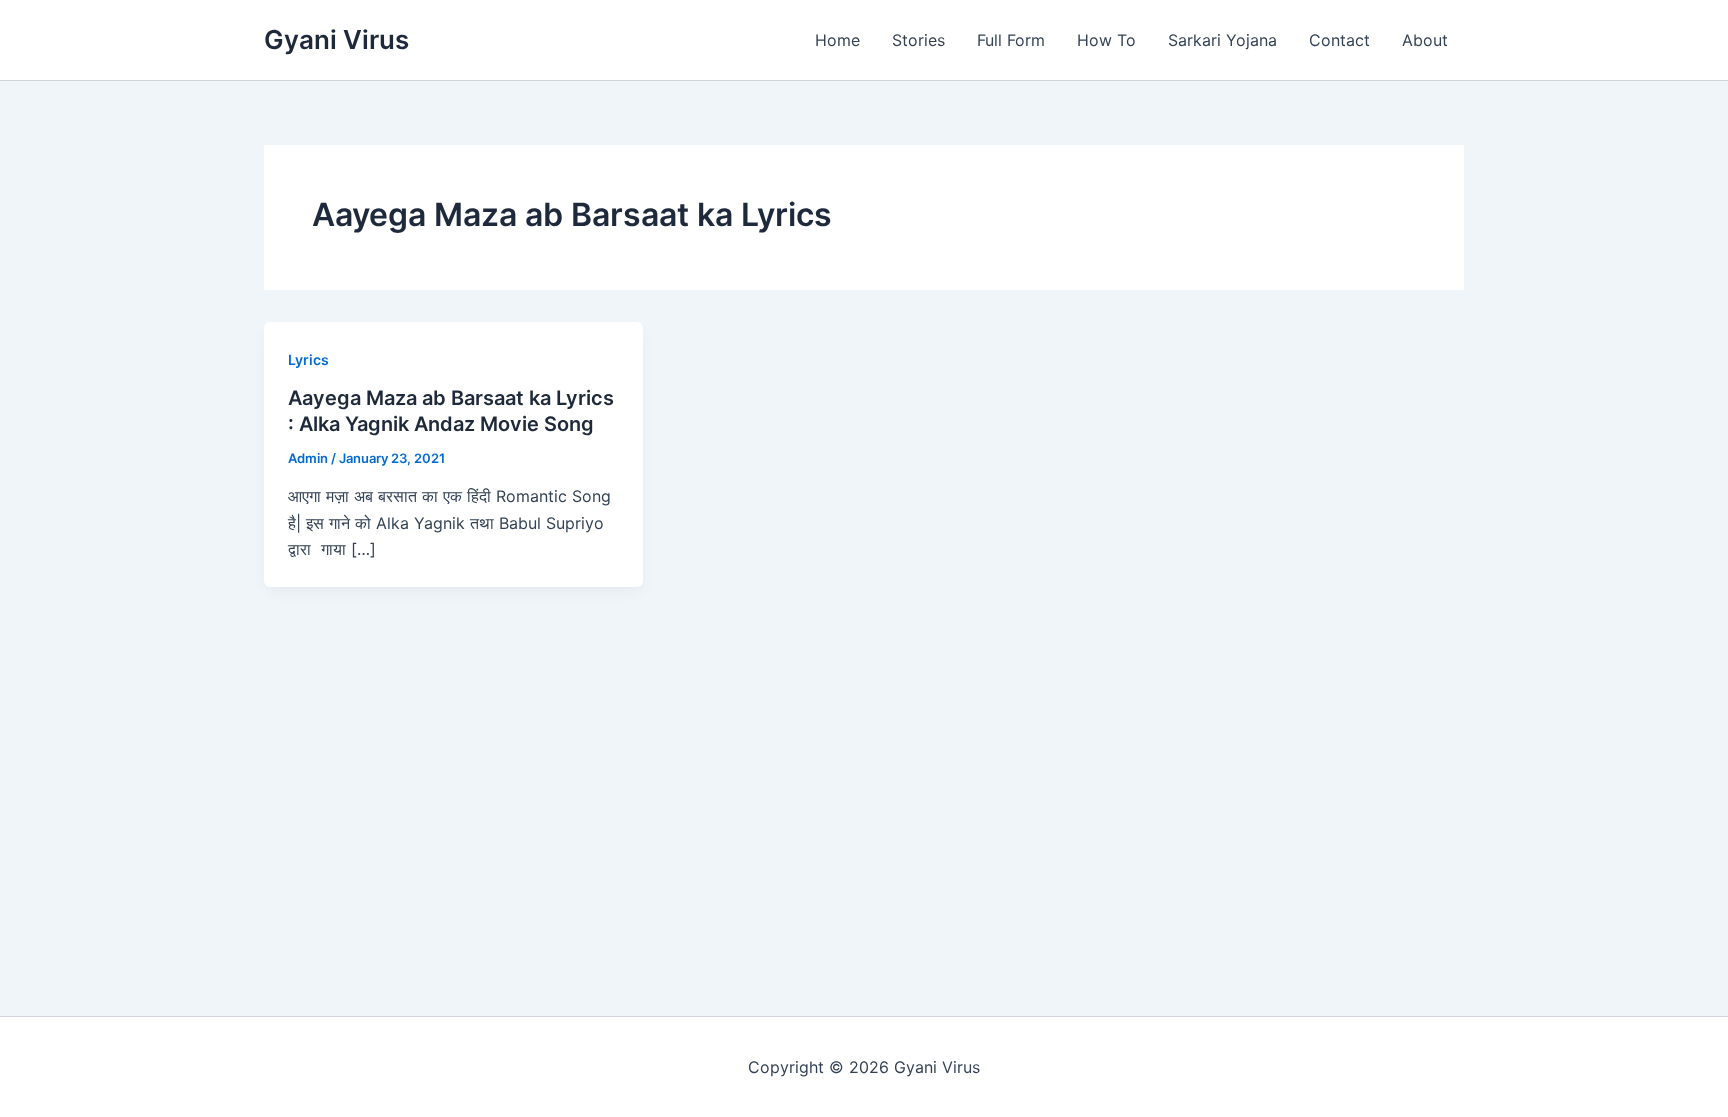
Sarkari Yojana (1222, 40)
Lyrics (308, 359)
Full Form (1011, 40)
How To (1106, 40)
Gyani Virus (336, 39)
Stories (918, 40)
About (1425, 40)
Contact (1339, 40)
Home (837, 40)
